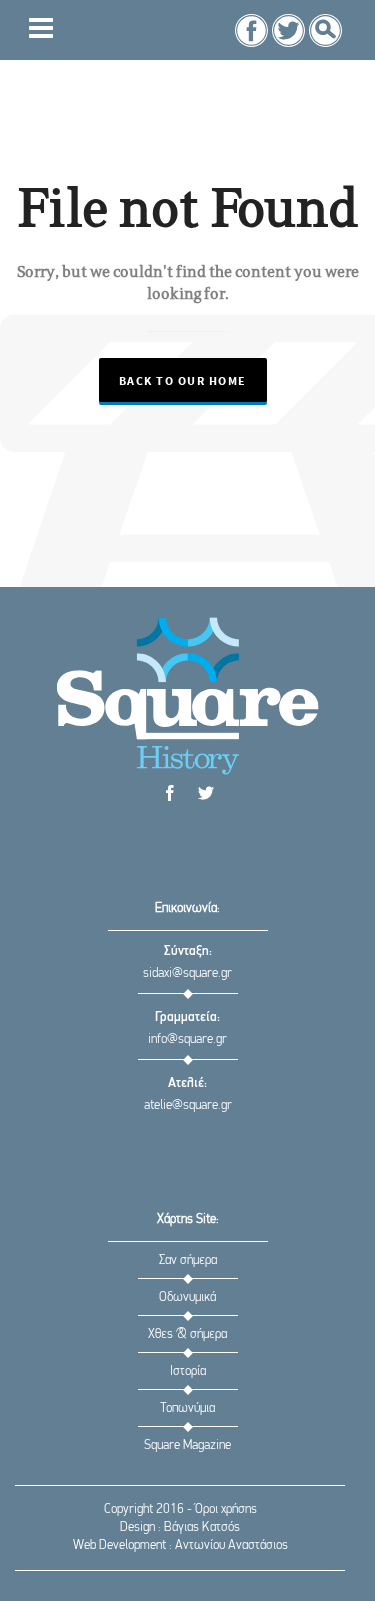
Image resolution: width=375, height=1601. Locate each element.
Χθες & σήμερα (187, 1334)
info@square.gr (187, 1039)
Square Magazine (187, 1445)
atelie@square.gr (188, 1105)
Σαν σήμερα (188, 1260)
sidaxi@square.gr (187, 973)
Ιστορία (188, 1371)
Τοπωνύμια (187, 1408)
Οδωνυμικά (187, 1297)
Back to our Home (183, 381)
